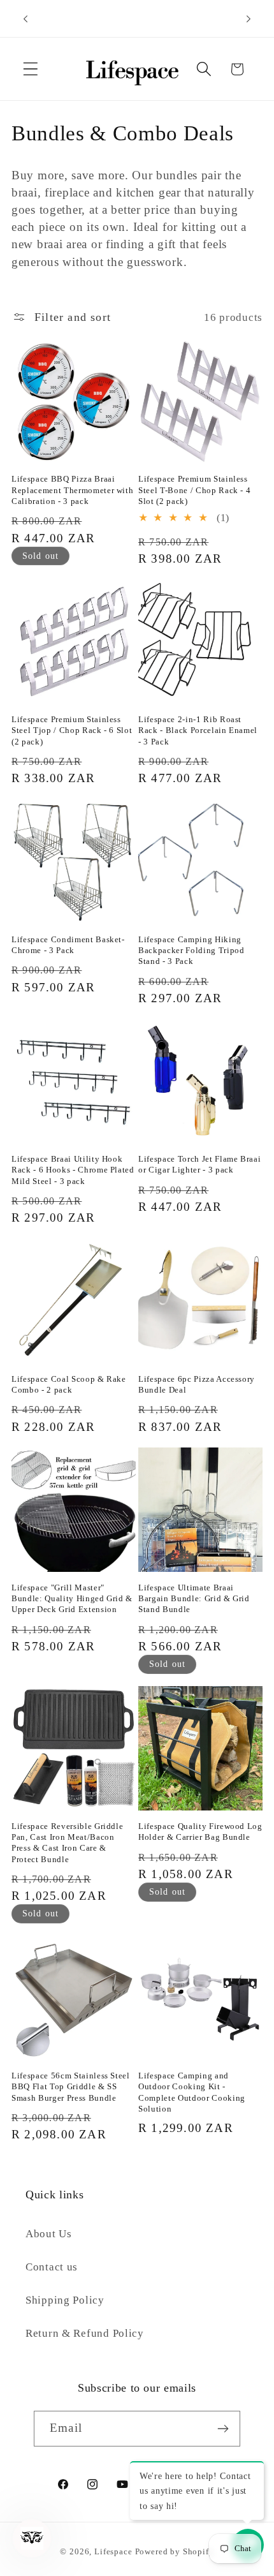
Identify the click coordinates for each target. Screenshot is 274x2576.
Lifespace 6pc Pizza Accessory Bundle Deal (197, 1384)
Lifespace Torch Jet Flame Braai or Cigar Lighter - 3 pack (199, 1164)
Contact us (52, 2267)
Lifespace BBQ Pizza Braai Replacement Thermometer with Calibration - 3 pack (72, 490)
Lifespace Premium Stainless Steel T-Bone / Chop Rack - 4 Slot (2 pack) (194, 490)
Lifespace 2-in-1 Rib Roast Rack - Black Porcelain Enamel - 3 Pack (198, 730)
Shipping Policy (65, 2300)
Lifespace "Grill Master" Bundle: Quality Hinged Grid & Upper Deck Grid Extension (72, 1598)
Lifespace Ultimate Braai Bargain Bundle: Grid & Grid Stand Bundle (194, 1598)
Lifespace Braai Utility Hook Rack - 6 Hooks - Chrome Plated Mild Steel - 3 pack (73, 1170)
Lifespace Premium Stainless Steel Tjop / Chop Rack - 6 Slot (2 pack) (72, 730)
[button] (31, 69)
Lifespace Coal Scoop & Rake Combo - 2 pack (69, 1384)
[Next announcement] (249, 19)
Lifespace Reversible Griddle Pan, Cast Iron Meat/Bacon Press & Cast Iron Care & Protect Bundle (67, 1842)
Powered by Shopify (175, 2551)
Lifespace (113, 2551)
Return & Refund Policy (85, 2333)
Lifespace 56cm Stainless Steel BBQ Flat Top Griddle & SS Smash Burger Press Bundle (71, 2086)
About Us (49, 2234)
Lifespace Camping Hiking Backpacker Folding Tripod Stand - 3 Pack (191, 950)
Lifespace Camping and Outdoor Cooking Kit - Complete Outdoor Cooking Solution (192, 2092)
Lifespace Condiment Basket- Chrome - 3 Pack (68, 945)
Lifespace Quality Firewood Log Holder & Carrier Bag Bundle (200, 1832)
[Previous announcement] (25, 19)
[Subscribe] (223, 2429)
